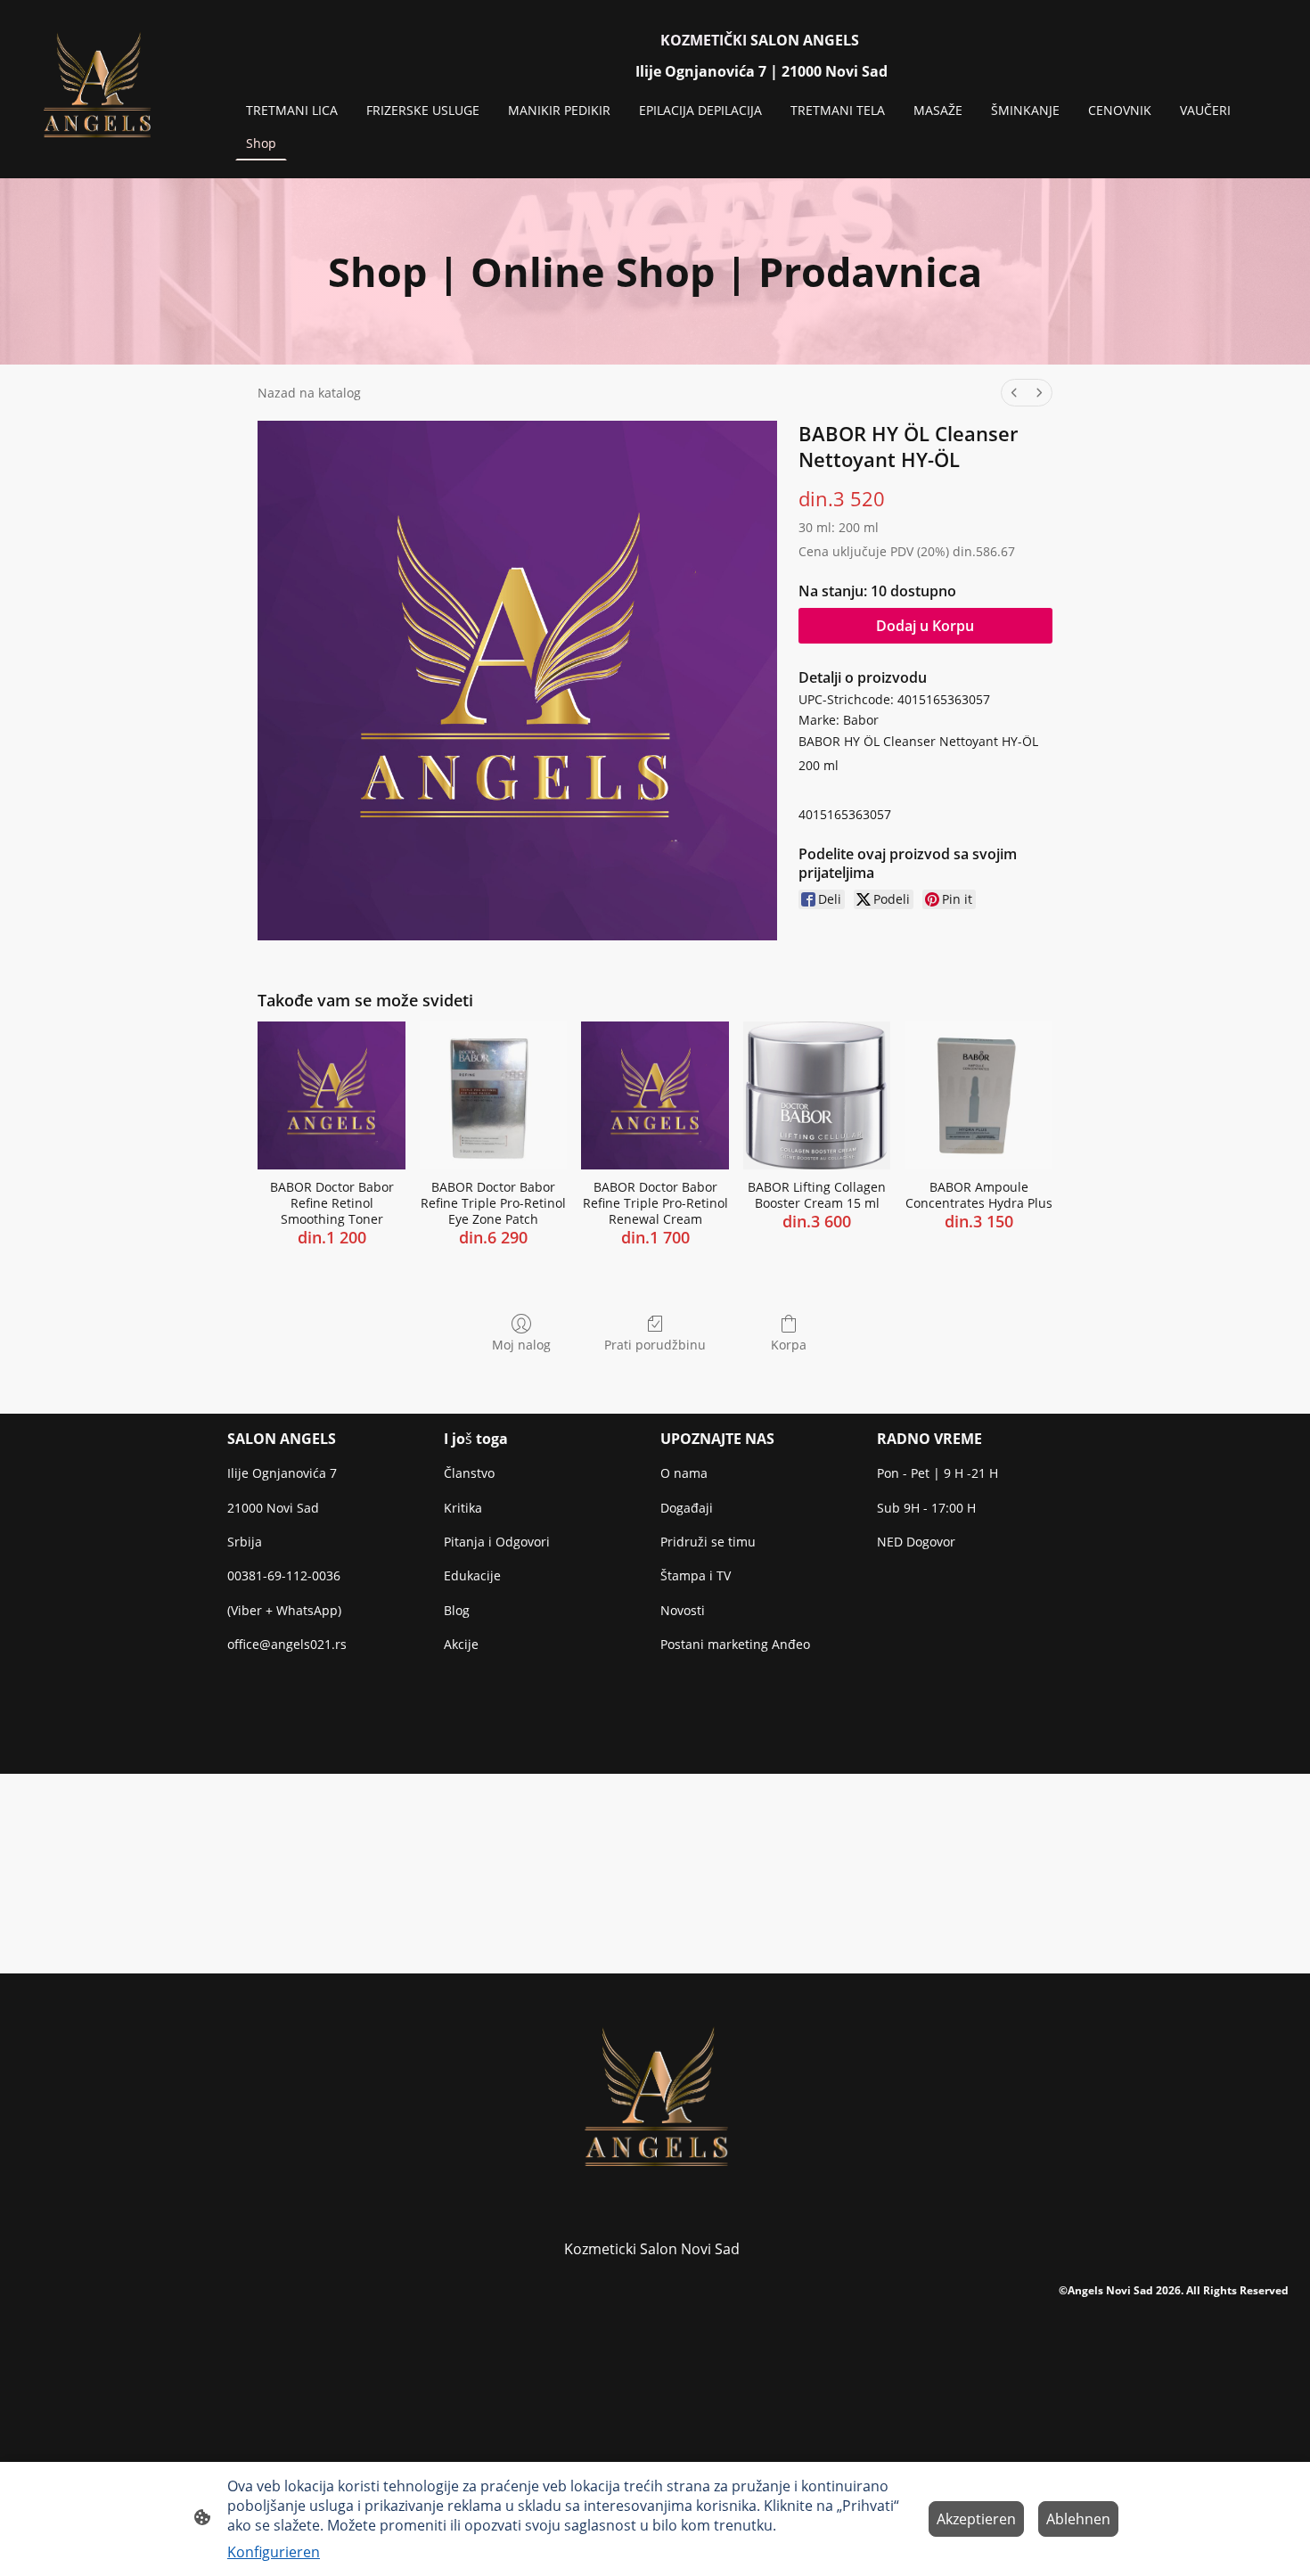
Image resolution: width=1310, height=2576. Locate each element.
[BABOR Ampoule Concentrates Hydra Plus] (978, 1095)
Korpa (789, 1345)
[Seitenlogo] (96, 89)
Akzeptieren (976, 2519)
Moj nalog (521, 1345)
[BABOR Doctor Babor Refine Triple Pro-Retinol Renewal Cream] (655, 1095)
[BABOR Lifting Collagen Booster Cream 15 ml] (817, 1095)
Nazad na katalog (309, 393)
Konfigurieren (274, 2552)
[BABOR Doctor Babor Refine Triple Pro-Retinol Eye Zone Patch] (494, 1095)
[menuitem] (1014, 393)
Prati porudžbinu (655, 1345)
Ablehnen (1078, 2519)
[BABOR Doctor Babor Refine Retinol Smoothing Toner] (332, 1095)
